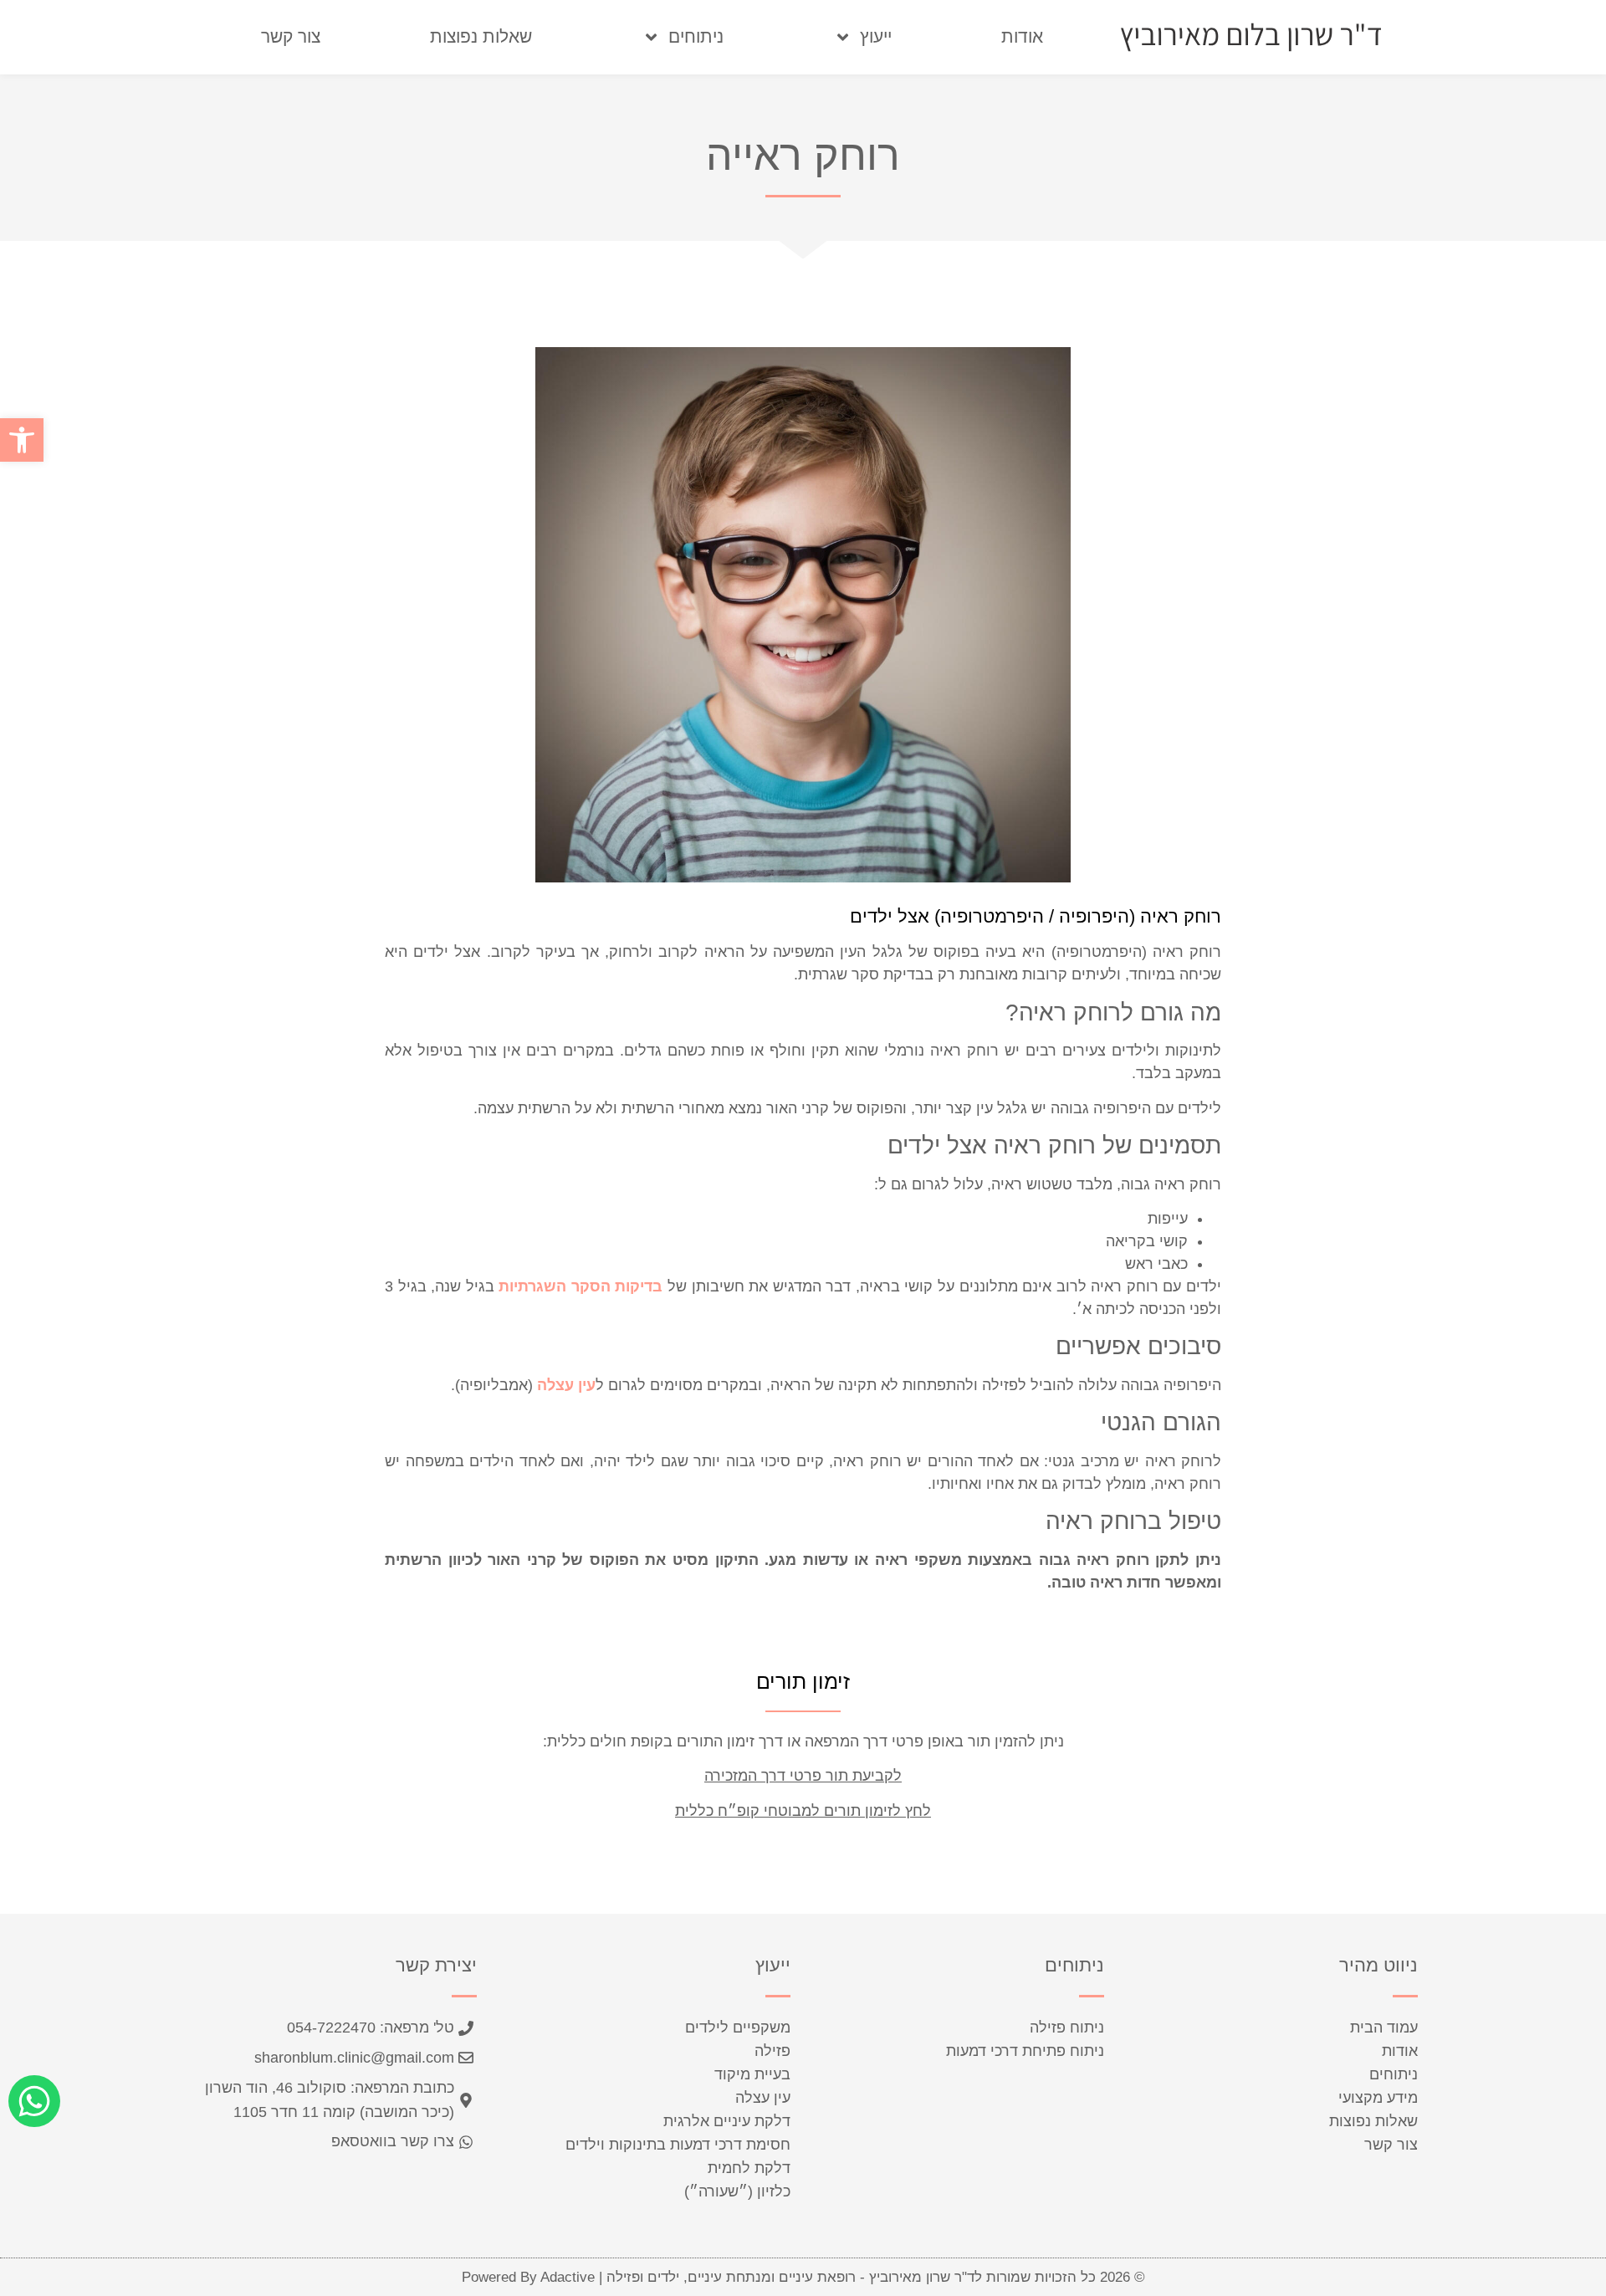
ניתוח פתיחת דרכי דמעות (1025, 2051)
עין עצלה (566, 1385)
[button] (22, 440)
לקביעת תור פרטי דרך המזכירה (803, 1776)
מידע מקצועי (1378, 2098)
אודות (1022, 36)
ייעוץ (876, 36)
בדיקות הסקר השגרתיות (581, 1286)
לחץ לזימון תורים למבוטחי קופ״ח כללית (803, 1811)
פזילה (772, 2051)
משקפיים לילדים (738, 2028)
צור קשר (291, 36)
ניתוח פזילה (1067, 2028)
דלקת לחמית (749, 2168)
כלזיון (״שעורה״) (737, 2191)
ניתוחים (696, 36)
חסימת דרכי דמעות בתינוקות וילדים (678, 2145)
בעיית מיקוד (752, 2074)
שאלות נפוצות (481, 36)
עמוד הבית (1384, 2028)
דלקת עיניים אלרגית (727, 2121)
